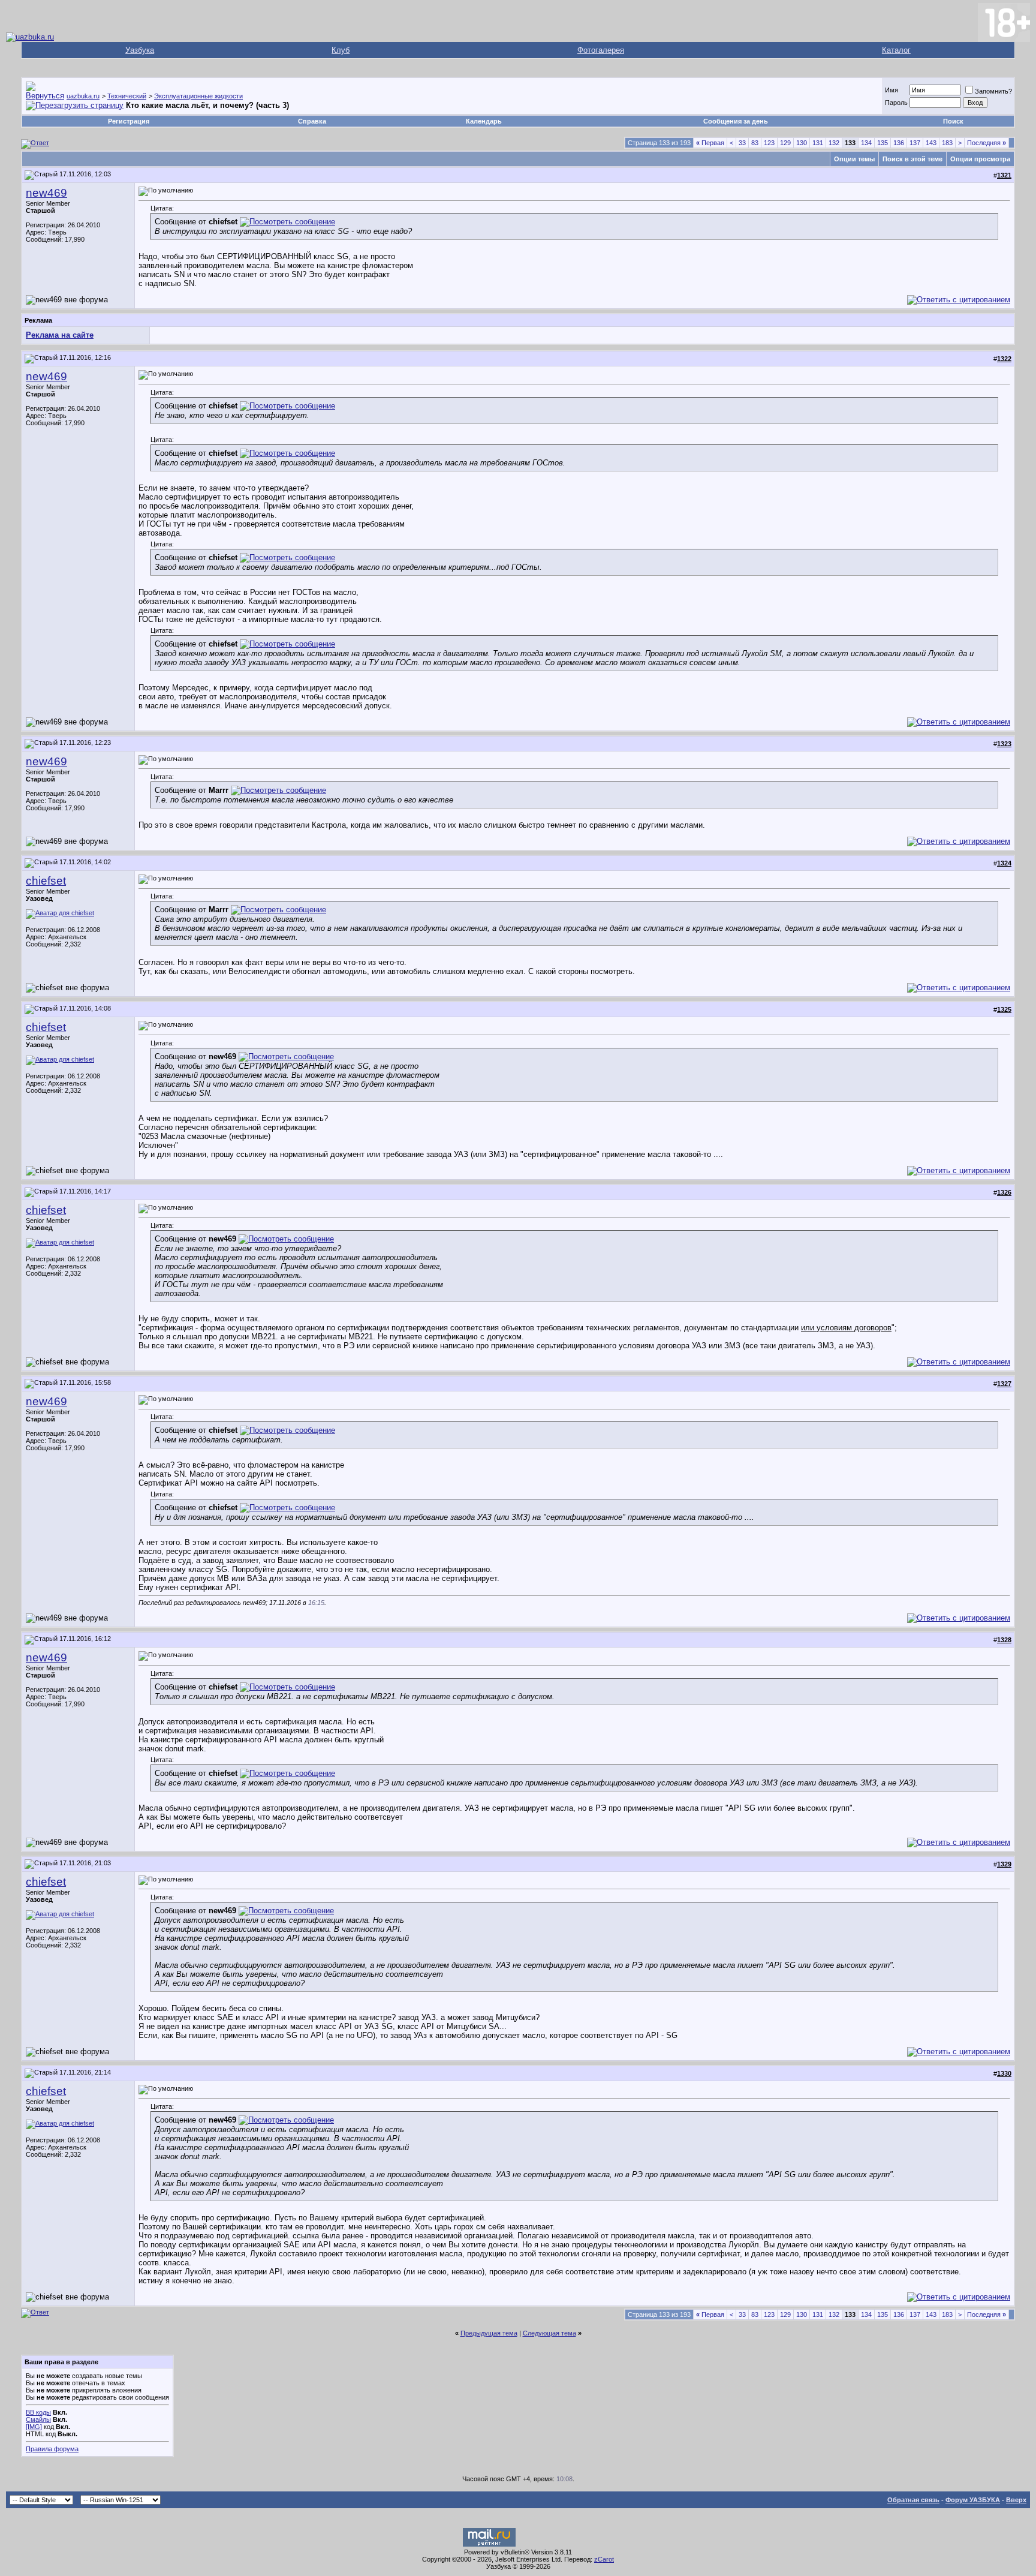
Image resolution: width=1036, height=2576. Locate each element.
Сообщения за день (736, 121)
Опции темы (854, 159)
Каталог (896, 50)
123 (769, 143)
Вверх (1016, 2500)
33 (742, 143)
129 (785, 143)
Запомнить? (993, 91)
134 (866, 143)
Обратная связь (913, 2500)
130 (802, 143)
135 (883, 143)
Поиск (953, 121)
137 (915, 143)
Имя (892, 90)
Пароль (896, 103)
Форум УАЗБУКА (973, 2500)
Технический (127, 96)
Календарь (484, 121)
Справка (312, 121)
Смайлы (38, 2419)
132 (834, 143)
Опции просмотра (980, 159)
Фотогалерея (601, 50)
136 (899, 143)
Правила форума (52, 2449)
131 (818, 143)
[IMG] (34, 2427)
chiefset (46, 881)
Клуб (341, 50)
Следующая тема (549, 2333)
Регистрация (129, 121)
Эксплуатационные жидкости (198, 96)
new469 (46, 193)
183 (947, 143)
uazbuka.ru (83, 96)
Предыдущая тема (489, 2333)
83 (755, 143)
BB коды (38, 2412)
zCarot (604, 2559)
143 (931, 143)
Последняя (987, 143)
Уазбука (140, 50)
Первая (710, 143)
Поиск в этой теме (912, 159)
